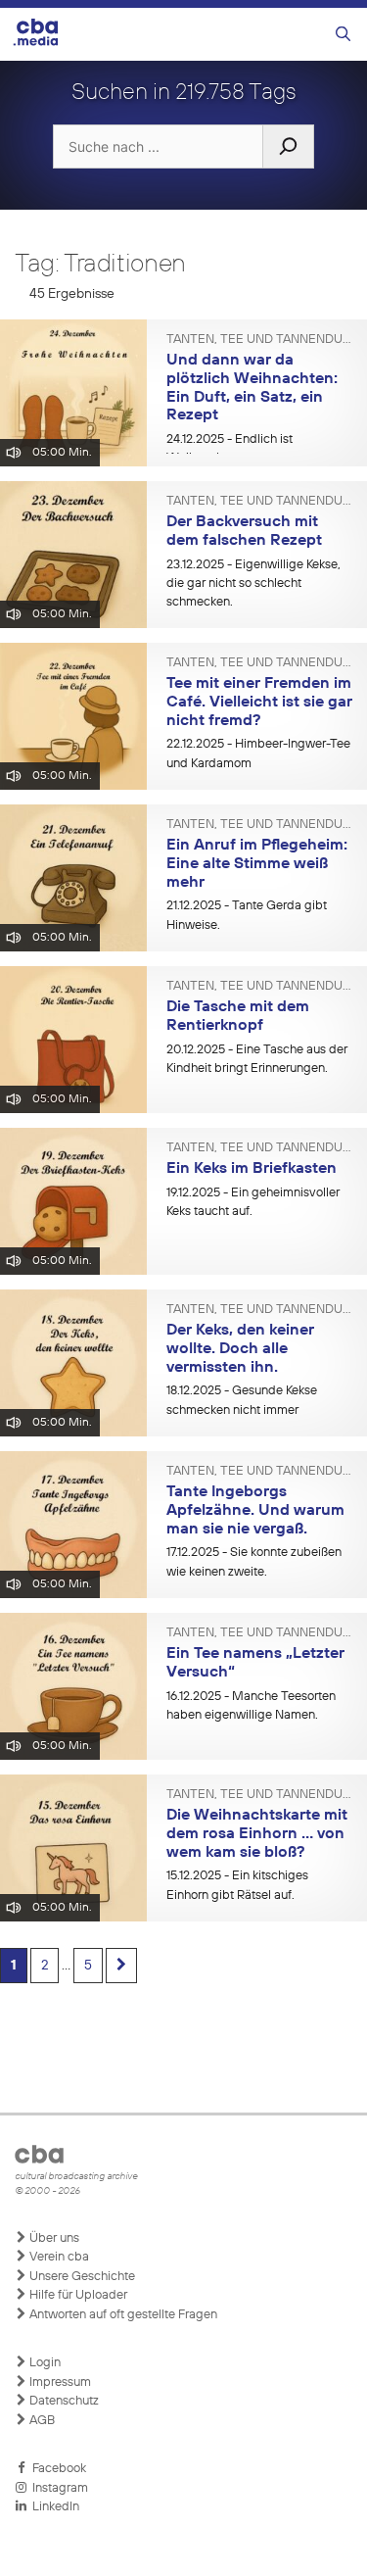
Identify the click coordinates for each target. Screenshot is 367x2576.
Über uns (53, 2238)
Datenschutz (63, 2401)
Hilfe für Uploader (77, 2295)
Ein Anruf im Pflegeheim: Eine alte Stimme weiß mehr (257, 864)
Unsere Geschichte (81, 2277)
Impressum (59, 2382)
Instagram (57, 2488)
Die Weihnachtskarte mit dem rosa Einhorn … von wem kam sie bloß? (257, 1834)
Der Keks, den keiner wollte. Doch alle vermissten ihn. (240, 1349)
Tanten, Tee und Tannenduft (259, 340)
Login (44, 2363)
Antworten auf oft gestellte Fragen (122, 2315)
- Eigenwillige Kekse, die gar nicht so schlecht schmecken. (253, 584)
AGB (41, 2421)
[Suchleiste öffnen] (343, 35)
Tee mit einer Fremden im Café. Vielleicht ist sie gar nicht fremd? (259, 702)
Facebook (56, 2469)
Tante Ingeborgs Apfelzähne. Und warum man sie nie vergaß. (255, 1510)
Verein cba (58, 2257)
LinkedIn (53, 2507)
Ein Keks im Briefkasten (252, 1169)
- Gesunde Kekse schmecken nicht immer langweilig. (242, 1410)
